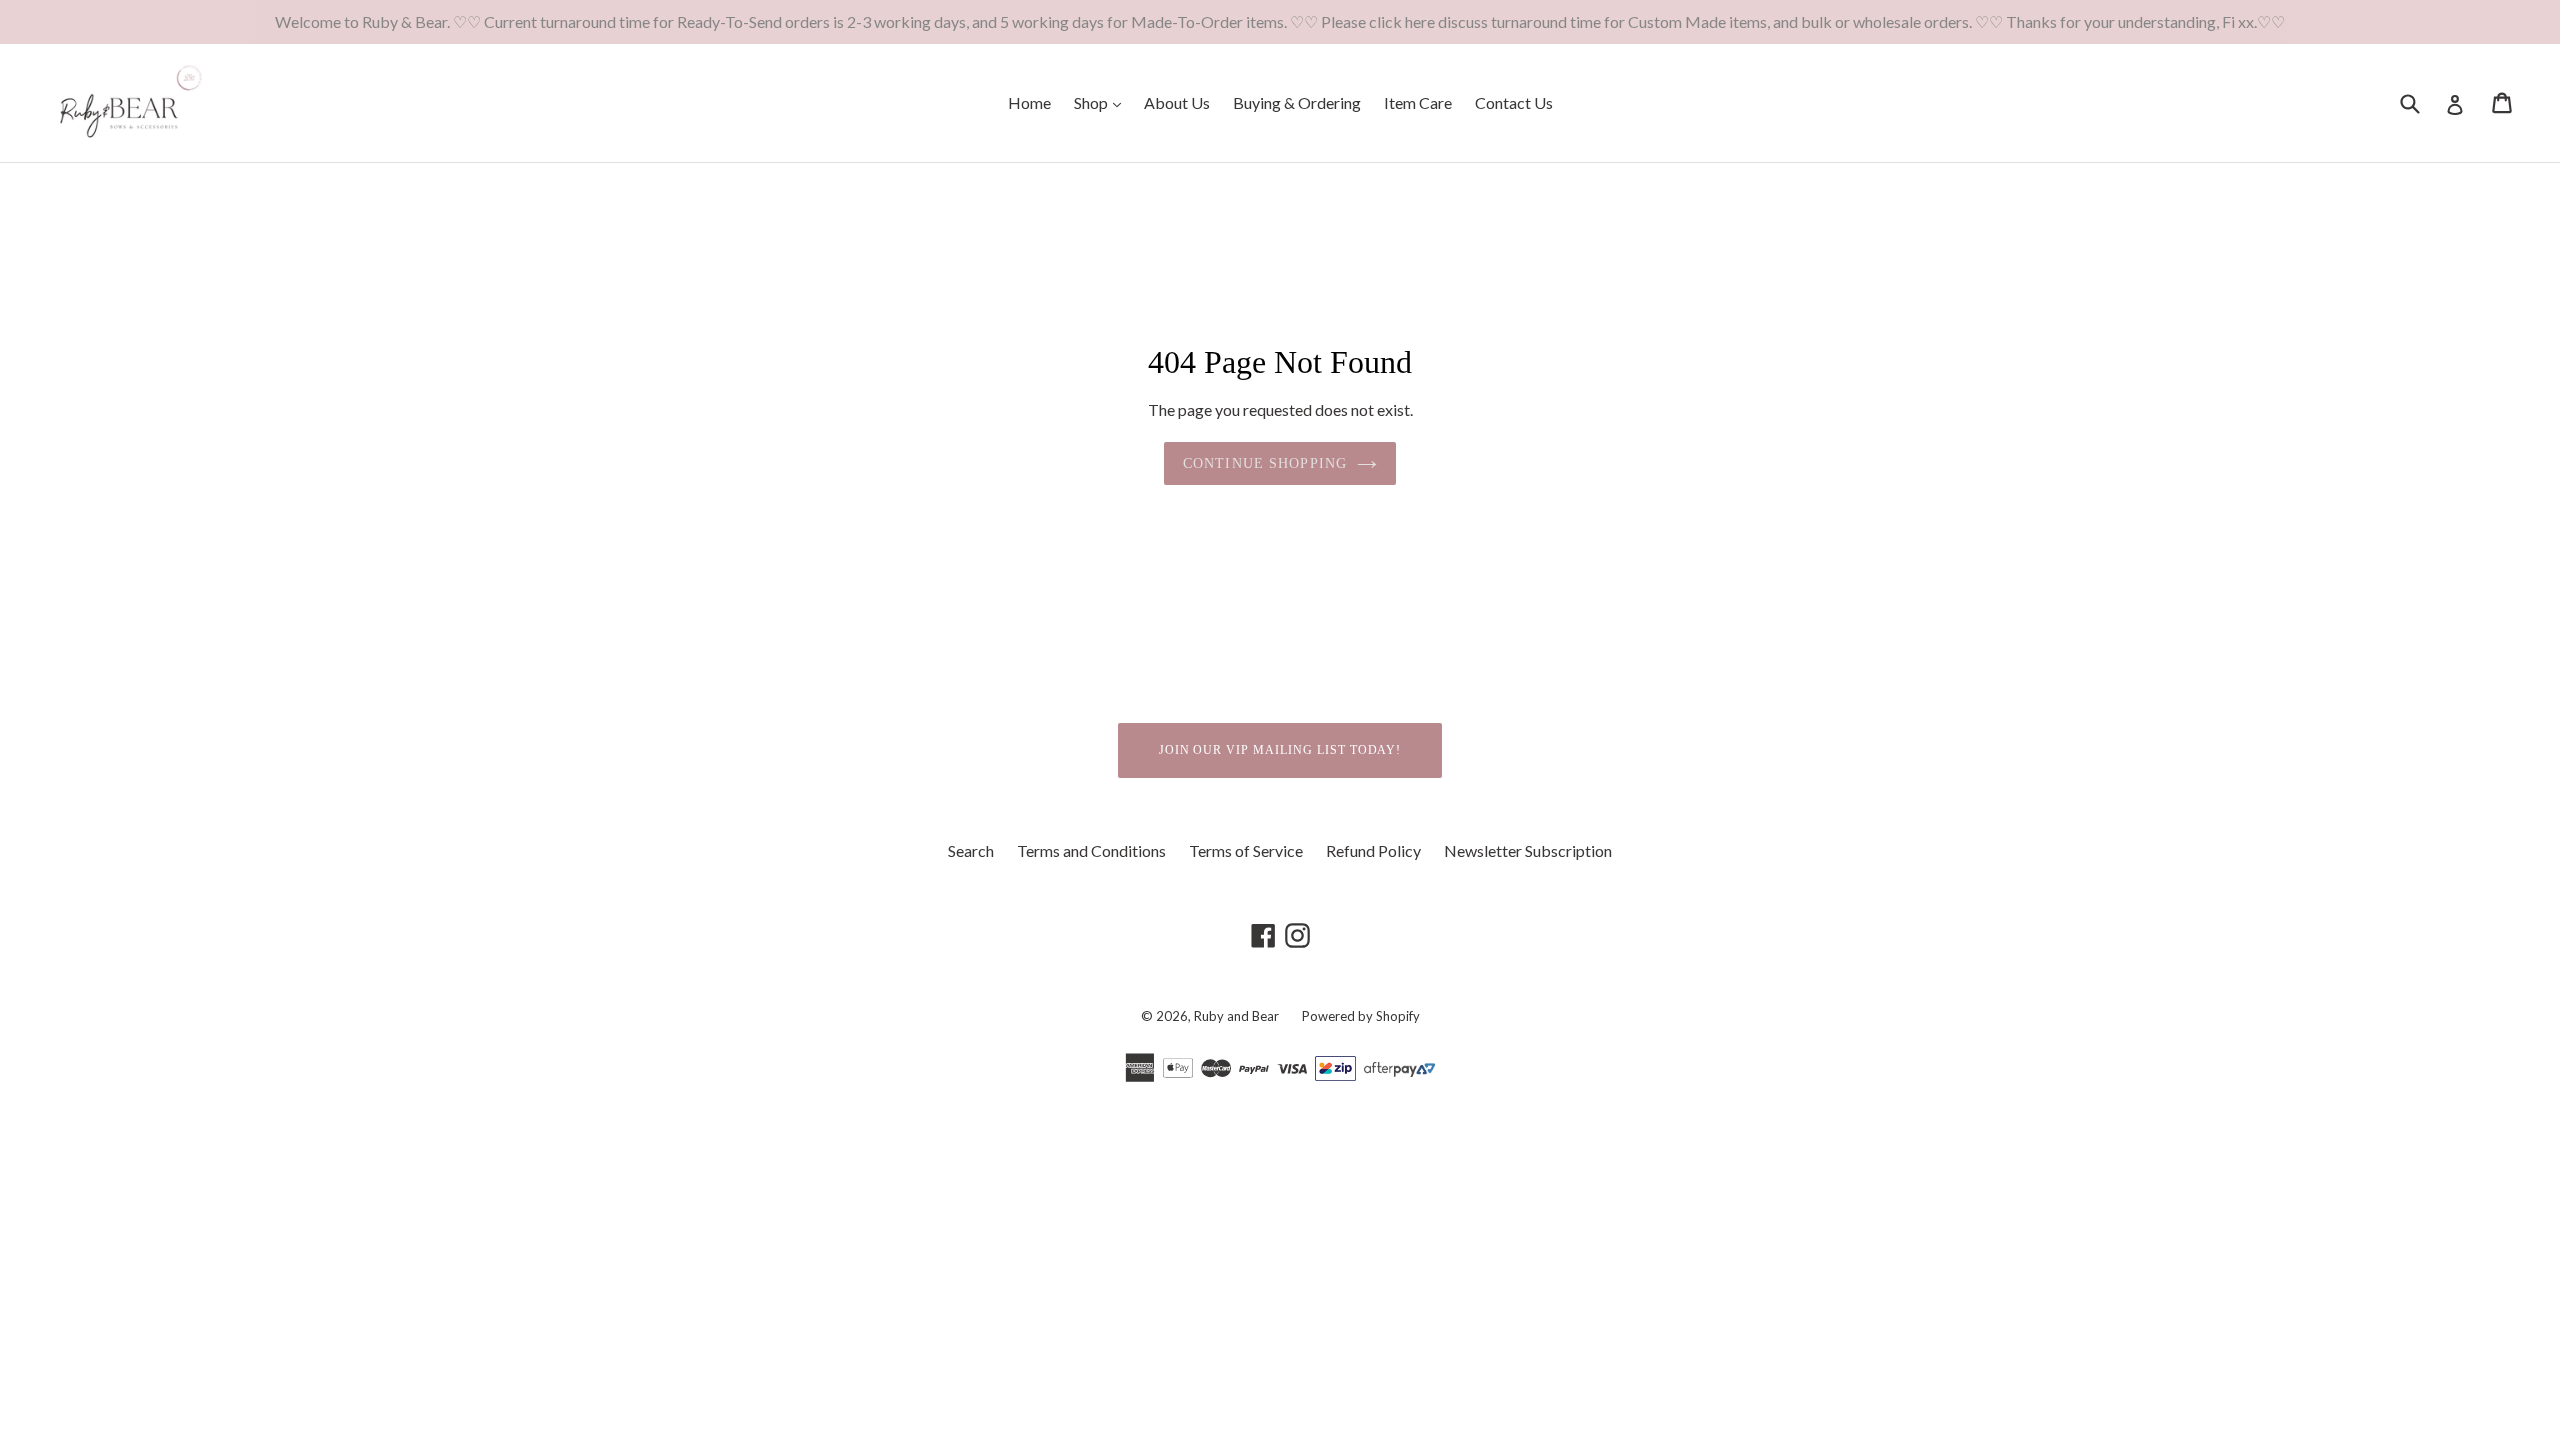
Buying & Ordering (1297, 102)
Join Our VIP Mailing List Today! (1280, 750)
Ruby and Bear (1238, 1016)
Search (971, 850)
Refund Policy (1373, 850)
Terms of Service (1246, 850)
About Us (1177, 102)
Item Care (1418, 102)
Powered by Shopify (1361, 1016)
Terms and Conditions (1091, 850)
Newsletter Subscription (1528, 850)
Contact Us (1514, 102)
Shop (1102, 102)
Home (1029, 102)
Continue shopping (1265, 463)
